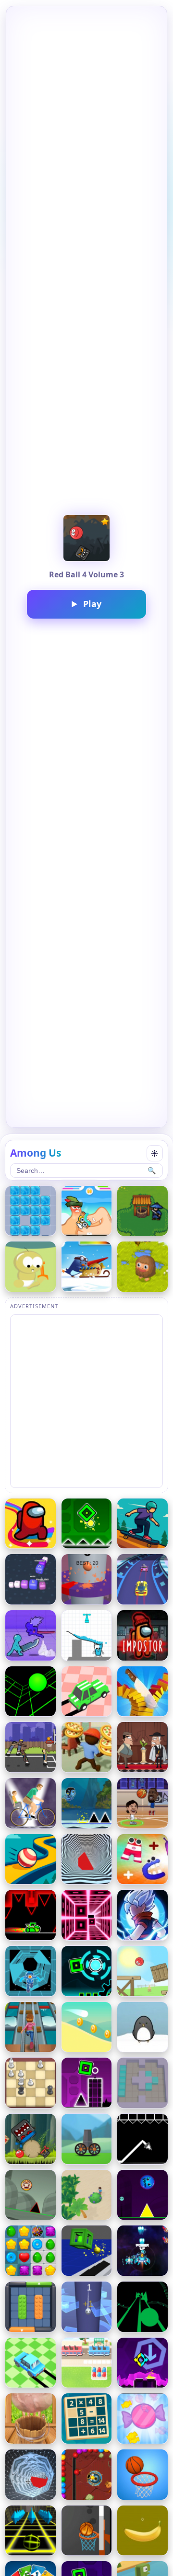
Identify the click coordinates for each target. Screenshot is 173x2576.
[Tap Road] (142, 2307)
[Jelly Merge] (142, 2083)
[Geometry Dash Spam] (87, 2083)
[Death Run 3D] (87, 1915)
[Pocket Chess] (31, 2083)
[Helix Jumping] (87, 1579)
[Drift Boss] (87, 1692)
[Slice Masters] (142, 1692)
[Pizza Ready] (87, 1747)
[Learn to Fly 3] (142, 2027)
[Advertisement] (86, 1401)
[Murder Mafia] (142, 1747)
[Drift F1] (31, 2363)
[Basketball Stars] (142, 1803)
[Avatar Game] (87, 1803)
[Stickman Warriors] (142, 1915)
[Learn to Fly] (87, 1267)
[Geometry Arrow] (142, 2139)
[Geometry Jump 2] (142, 2363)
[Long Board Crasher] (142, 1524)
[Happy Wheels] (31, 1803)
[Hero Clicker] (142, 1267)
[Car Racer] (142, 1579)
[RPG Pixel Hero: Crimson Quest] (142, 1211)
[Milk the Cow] (31, 2418)
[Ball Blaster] (87, 2139)
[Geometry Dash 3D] (87, 2251)
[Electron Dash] (31, 1971)
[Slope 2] (31, 2531)
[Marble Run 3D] (31, 1859)
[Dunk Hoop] (142, 2475)
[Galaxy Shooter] (142, 2251)
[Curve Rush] (87, 2027)
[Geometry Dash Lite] (87, 1524)
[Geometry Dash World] (142, 2195)
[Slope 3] (31, 1692)
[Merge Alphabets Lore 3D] (142, 1859)
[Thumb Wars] (87, 1211)
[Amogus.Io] (31, 1524)
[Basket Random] (31, 1747)
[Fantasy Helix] (87, 2307)
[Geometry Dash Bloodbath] (31, 1915)
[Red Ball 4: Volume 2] (31, 2139)
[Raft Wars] (31, 1267)
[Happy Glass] (87, 1635)
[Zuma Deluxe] (87, 2475)
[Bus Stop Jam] (87, 2363)
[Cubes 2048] (31, 1579)
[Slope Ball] (31, 2195)
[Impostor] (142, 1635)
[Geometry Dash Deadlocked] (87, 1971)
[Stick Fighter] (31, 1635)
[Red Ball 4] (142, 1971)
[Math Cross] (87, 2418)
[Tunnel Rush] (87, 1859)
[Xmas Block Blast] (31, 1211)
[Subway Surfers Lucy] (31, 2027)
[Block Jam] (31, 2307)
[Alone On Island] (87, 2195)
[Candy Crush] (31, 2251)
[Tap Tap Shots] (87, 2531)
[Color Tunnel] (31, 2475)
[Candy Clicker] (142, 2418)
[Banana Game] (142, 2531)
